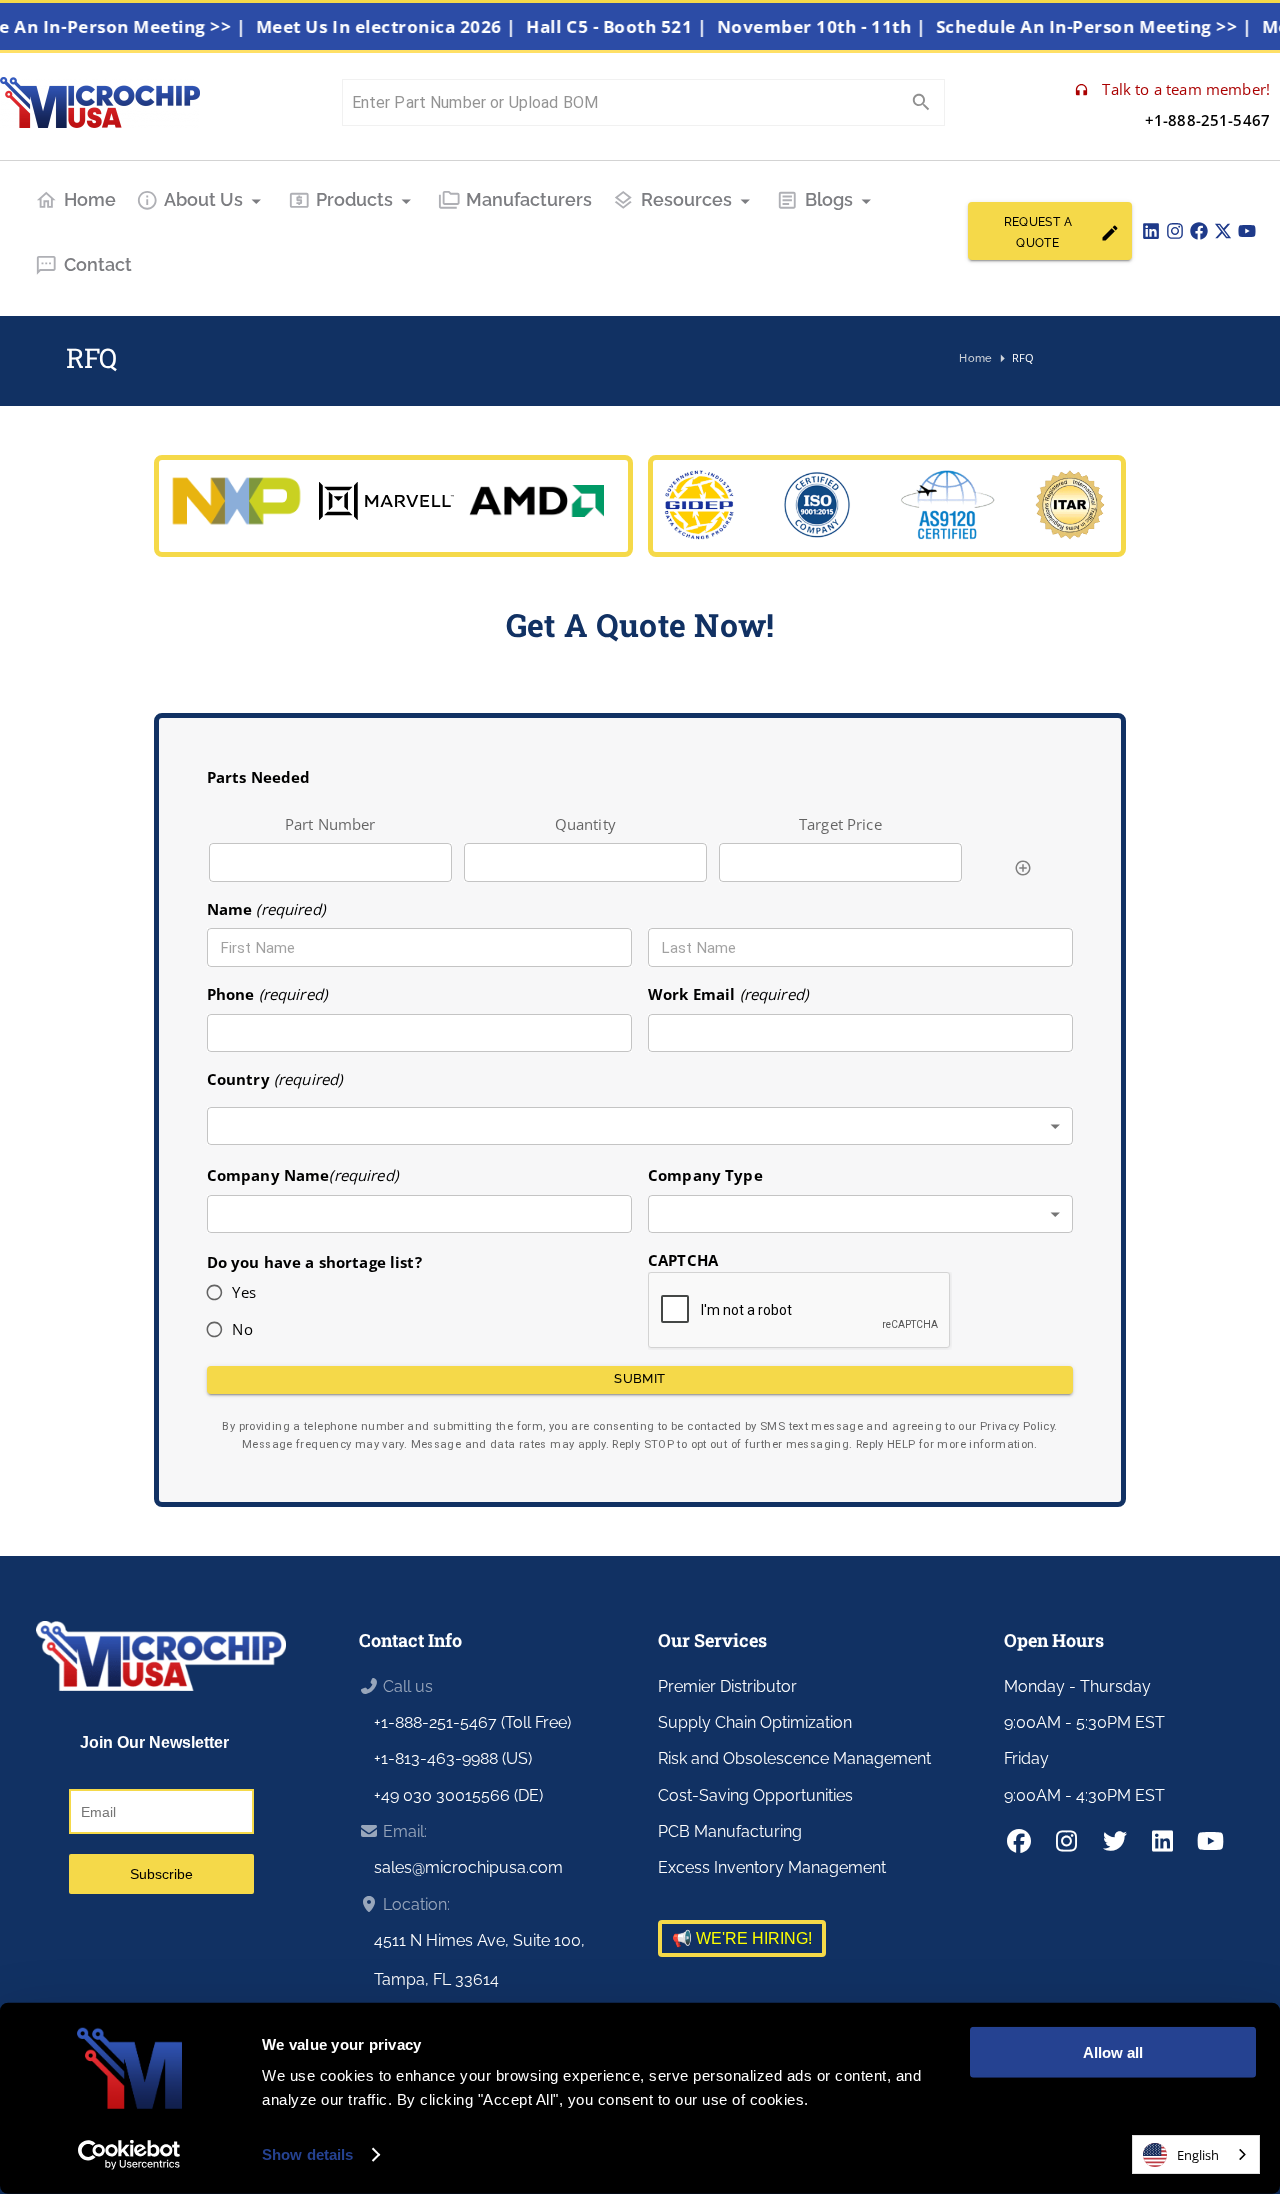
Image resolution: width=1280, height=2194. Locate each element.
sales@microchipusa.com (468, 1867)
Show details (307, 2154)
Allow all (1113, 2052)
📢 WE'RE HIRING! (742, 1938)
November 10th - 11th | (843, 26)
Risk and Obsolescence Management (794, 1758)
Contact (98, 264)
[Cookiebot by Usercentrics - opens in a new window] (129, 2155)
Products (354, 199)
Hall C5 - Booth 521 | (639, 26)
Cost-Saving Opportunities (755, 1795)
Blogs (829, 199)
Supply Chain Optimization (755, 1722)
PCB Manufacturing (730, 1831)
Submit (639, 1378)
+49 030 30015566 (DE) (458, 1795)
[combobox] (640, 1126)
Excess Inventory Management (772, 1867)
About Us (203, 199)
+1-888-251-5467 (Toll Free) (472, 1722)
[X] (1223, 231)
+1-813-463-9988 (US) (453, 1758)
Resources (686, 199)
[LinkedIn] (1151, 231)
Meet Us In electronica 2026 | (408, 26)
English (1198, 2155)
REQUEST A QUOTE (1038, 232)
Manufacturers (529, 199)
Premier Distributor (727, 1686)
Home (90, 199)
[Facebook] (1199, 231)
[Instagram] (1175, 231)
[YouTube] (1247, 231)
